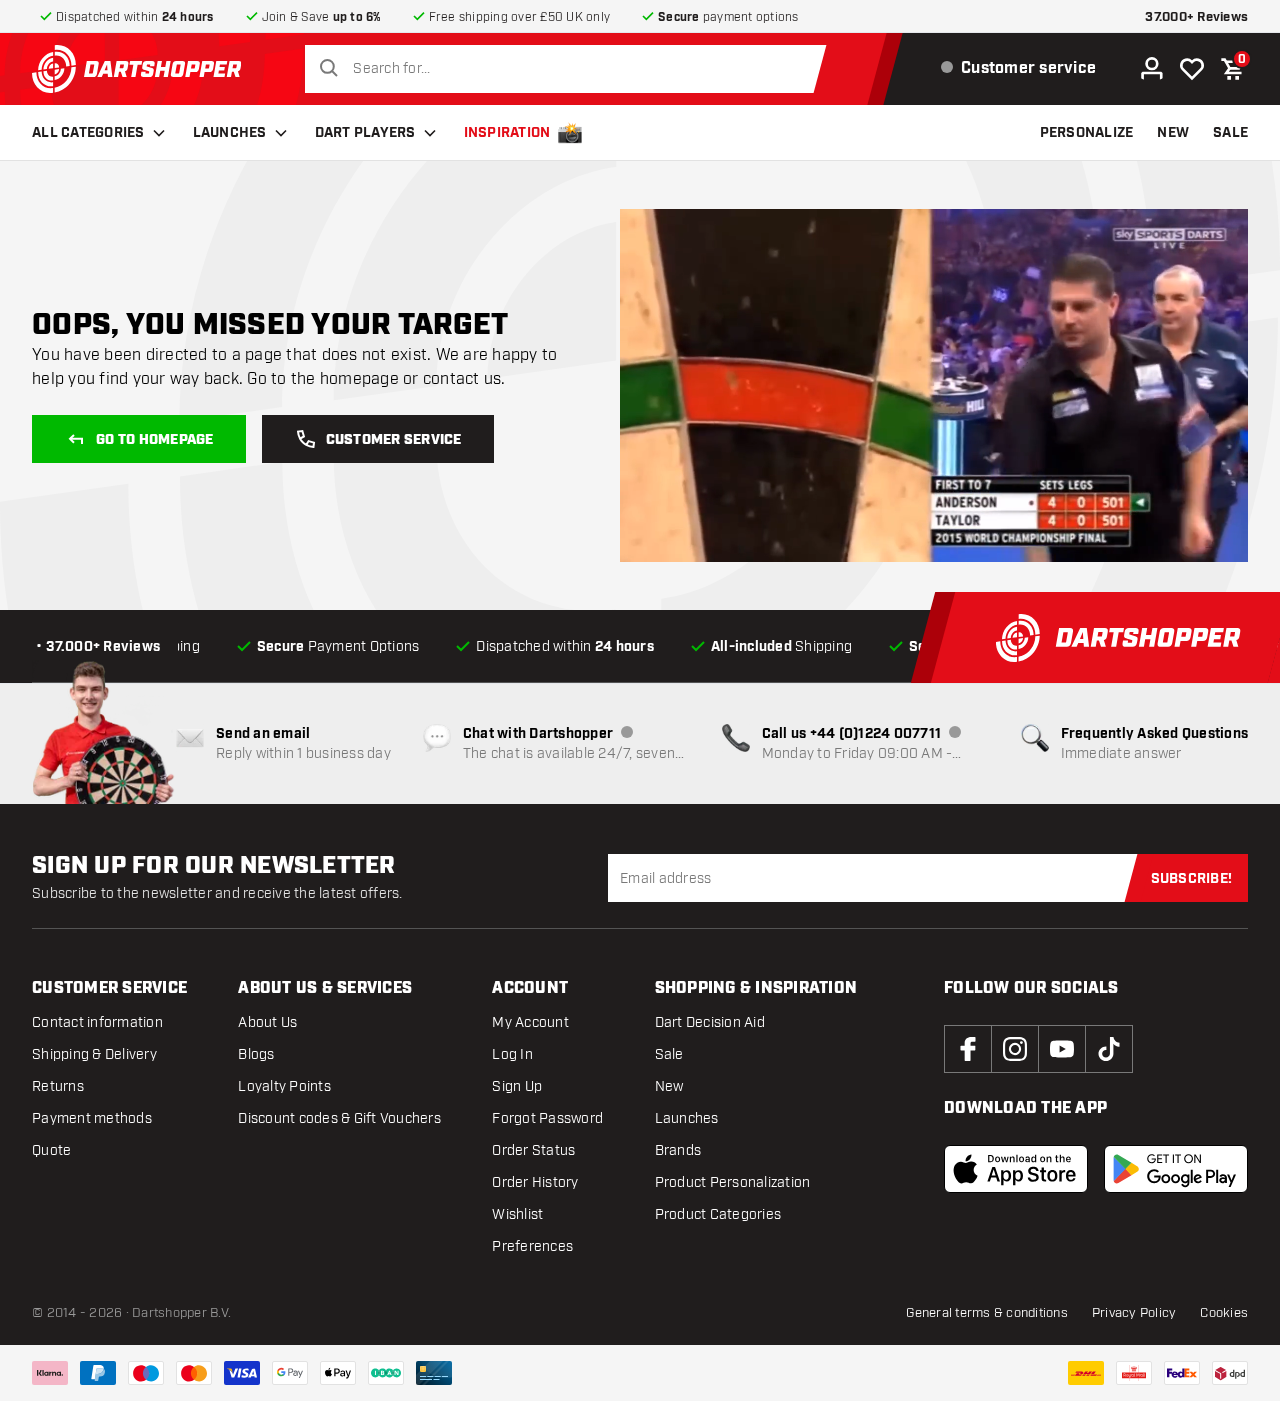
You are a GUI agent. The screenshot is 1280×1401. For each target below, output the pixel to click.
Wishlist (517, 1214)
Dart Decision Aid (710, 1022)
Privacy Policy (1134, 1313)
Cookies (1224, 1313)
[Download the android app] (1176, 1169)
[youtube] (1062, 1049)
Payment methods (92, 1118)
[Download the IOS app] (1016, 1169)
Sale (669, 1054)
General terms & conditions (987, 1313)
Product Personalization (733, 1182)
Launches (230, 133)
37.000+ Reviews (1196, 17)
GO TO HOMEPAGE (155, 440)
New (669, 1086)
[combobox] (571, 69)
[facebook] (968, 1049)
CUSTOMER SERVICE (394, 440)
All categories (88, 133)
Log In (512, 1054)
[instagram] (1015, 1049)
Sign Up (517, 1086)
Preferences (532, 1246)
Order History (535, 1182)
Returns (58, 1086)
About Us (267, 1022)
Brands (678, 1150)
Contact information (97, 1022)
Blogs (256, 1054)
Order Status (533, 1150)
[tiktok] (1109, 1049)
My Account (530, 1022)
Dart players (365, 133)
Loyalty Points (284, 1086)
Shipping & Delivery (94, 1054)
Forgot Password (547, 1118)
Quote (51, 1150)
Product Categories (718, 1214)
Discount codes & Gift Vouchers (339, 1118)
